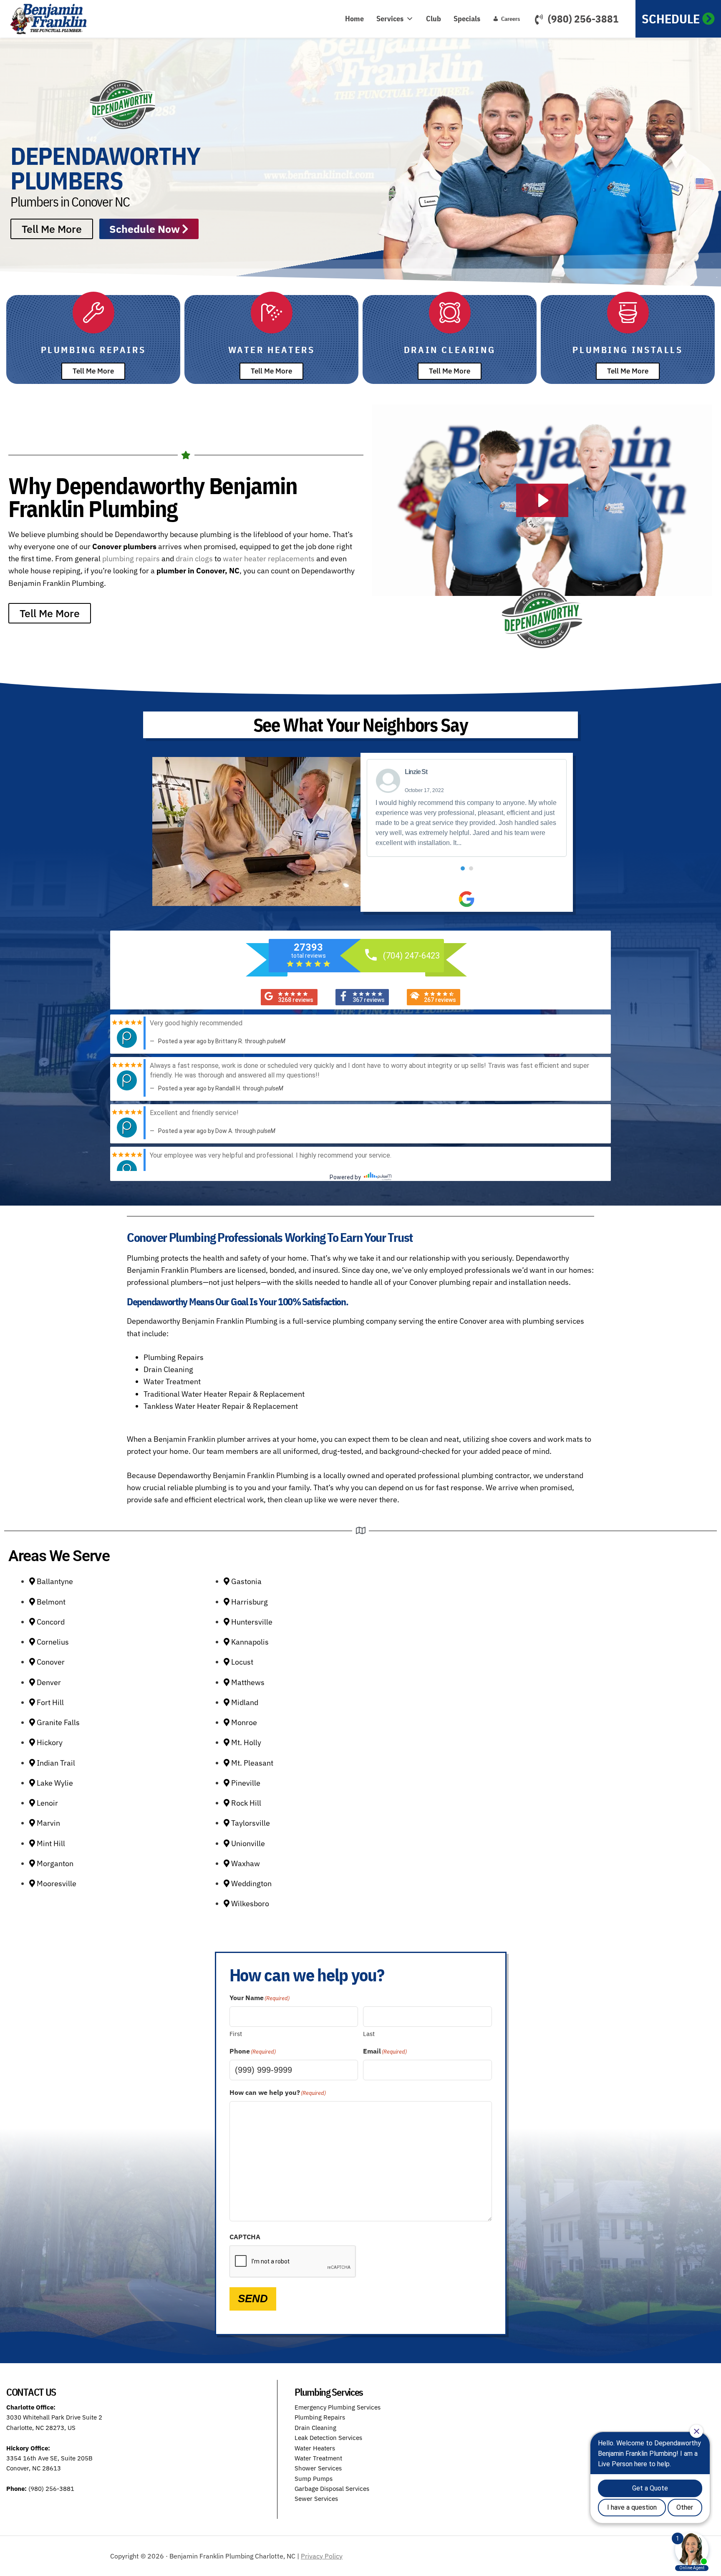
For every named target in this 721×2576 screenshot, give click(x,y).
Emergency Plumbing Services (338, 2407)
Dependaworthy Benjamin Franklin (52, 19)
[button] (463, 868)
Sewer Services (316, 2499)
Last (369, 2034)
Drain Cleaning (315, 2428)
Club (434, 19)
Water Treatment (318, 2458)
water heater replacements (269, 559)
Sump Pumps (314, 2479)
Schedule (671, 19)
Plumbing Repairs (320, 2417)
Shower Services (318, 2468)
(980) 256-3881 (583, 19)
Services (390, 19)
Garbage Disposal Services (332, 2489)
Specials (467, 19)
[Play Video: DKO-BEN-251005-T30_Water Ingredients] (542, 500)
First (236, 2034)
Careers (510, 19)
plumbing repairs (131, 559)
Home (354, 19)
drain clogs (194, 559)
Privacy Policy (322, 2556)
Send (253, 2298)
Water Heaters (315, 2448)
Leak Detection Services (328, 2438)
